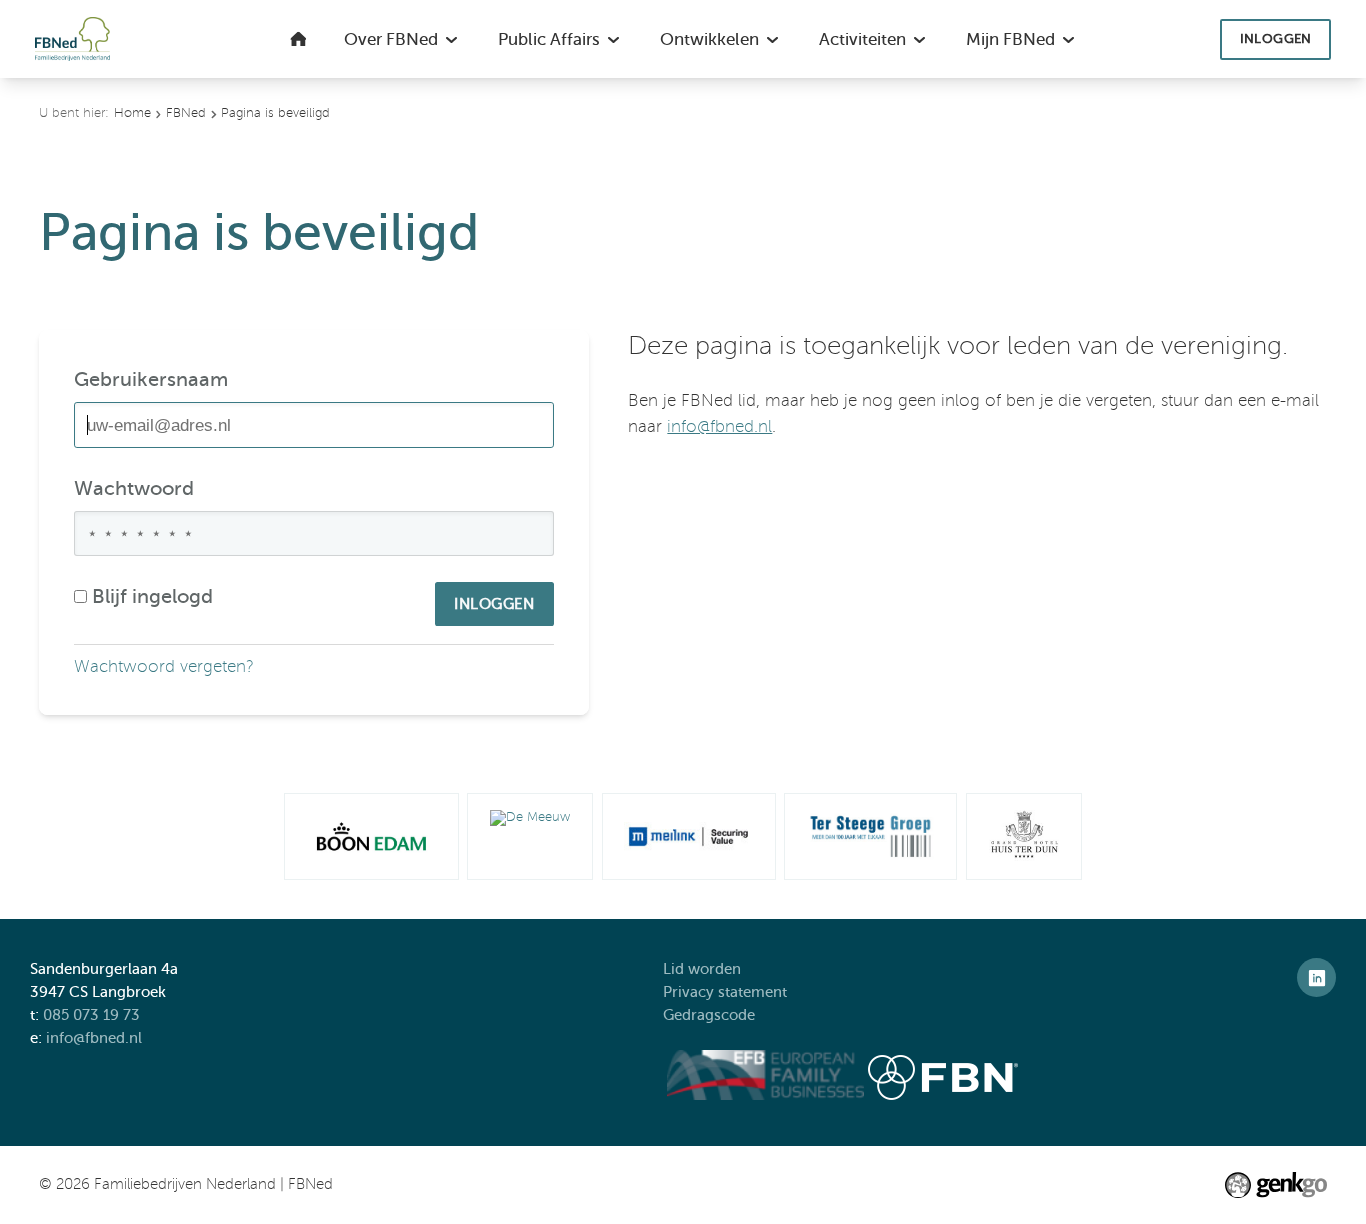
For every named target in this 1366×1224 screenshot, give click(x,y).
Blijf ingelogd (152, 596)
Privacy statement (727, 991)
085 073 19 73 (91, 1014)
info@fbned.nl (719, 426)
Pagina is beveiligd (275, 113)
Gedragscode (711, 1014)
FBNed (186, 113)
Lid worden (702, 968)
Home (132, 113)
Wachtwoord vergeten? (164, 666)
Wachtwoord (134, 488)
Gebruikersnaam (151, 379)
